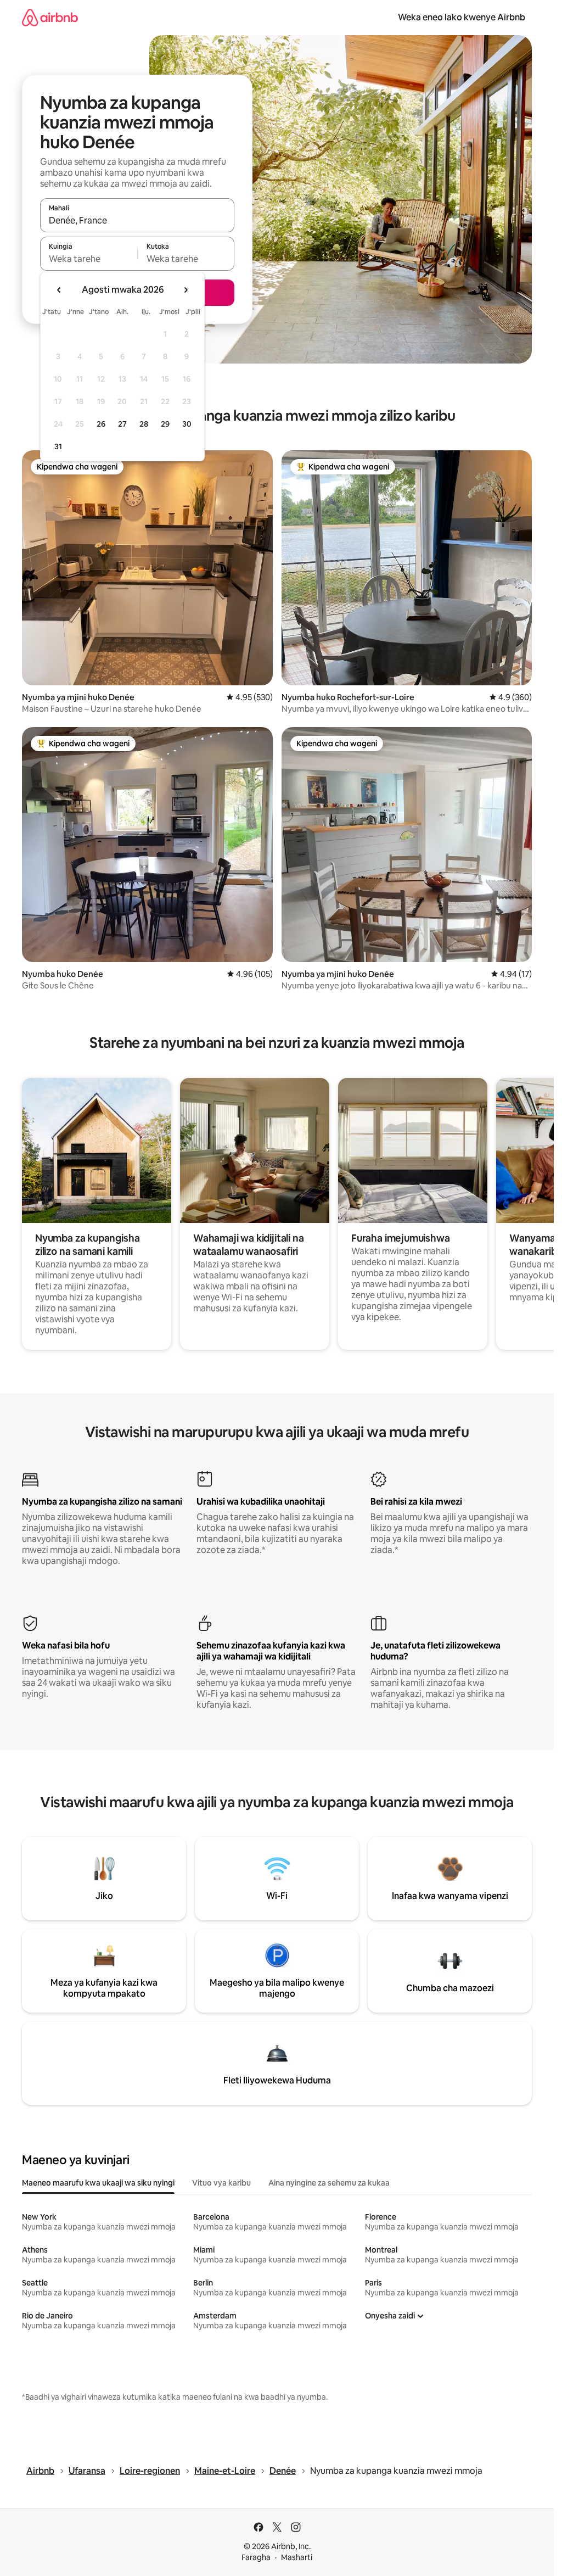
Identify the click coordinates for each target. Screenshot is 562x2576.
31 (58, 446)
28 (144, 424)
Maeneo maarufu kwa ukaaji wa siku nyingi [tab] (98, 2183)
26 (101, 424)
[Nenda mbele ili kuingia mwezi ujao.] (186, 290)
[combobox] (137, 220)
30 (187, 424)
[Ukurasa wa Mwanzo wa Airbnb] (50, 17)
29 (165, 424)
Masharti (297, 2557)
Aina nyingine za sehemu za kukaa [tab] (329, 2183)
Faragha (256, 2557)
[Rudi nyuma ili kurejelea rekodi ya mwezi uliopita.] (59, 290)
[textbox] (89, 259)
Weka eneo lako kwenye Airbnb (462, 17)
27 (122, 424)
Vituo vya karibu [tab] (221, 2183)
